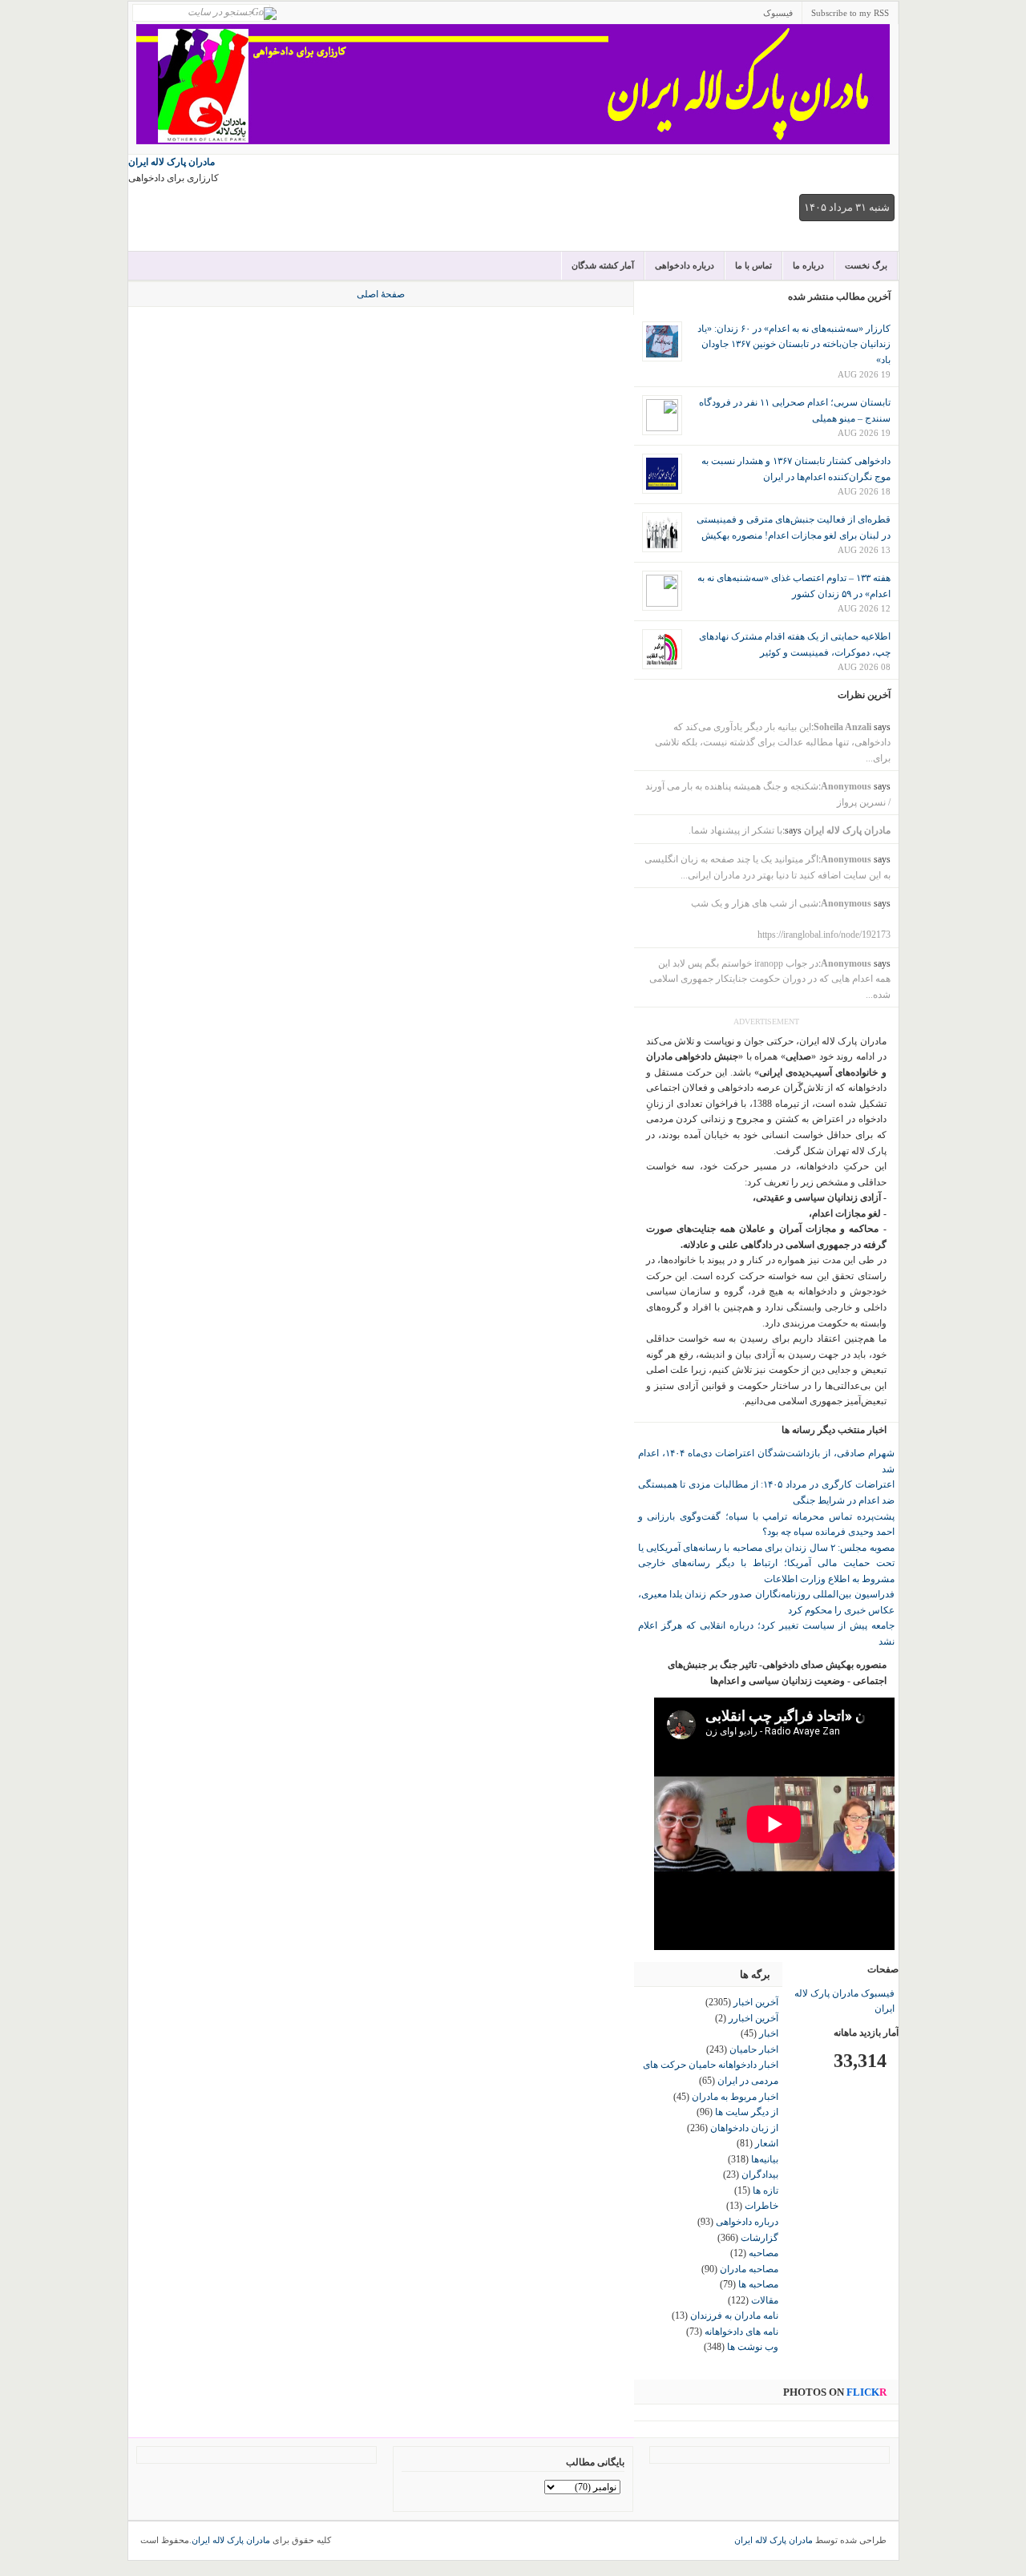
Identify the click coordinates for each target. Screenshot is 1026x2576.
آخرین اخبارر (753, 2018)
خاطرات (761, 2206)
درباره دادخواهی (685, 265)
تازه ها (765, 2190)
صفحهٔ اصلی (381, 294)
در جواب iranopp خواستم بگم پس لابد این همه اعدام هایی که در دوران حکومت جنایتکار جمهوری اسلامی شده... (770, 979)
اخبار (769, 2033)
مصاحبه (763, 2253)
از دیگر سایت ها (747, 2112)
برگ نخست (866, 265)
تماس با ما (753, 265)
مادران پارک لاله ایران (172, 162)
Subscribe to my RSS (850, 13)
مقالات (765, 2300)
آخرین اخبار (756, 2002)
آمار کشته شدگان (603, 265)
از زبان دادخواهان (744, 2128)
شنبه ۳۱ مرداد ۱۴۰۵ (847, 207)
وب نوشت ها (753, 2347)
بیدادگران (760, 2174)
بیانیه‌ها (765, 2159)
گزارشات (759, 2238)
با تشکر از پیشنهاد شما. (735, 830)
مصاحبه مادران (749, 2269)
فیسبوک (778, 13)
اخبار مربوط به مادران (735, 2097)
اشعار (767, 2143)
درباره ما (808, 265)
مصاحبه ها (758, 2284)
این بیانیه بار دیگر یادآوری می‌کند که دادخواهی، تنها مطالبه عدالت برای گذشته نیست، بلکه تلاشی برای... (773, 743)
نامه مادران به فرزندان (734, 2316)
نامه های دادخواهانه (741, 2332)
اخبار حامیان (754, 2049)
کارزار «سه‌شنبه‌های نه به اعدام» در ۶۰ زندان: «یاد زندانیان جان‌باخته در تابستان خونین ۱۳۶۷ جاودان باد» (794, 344)
